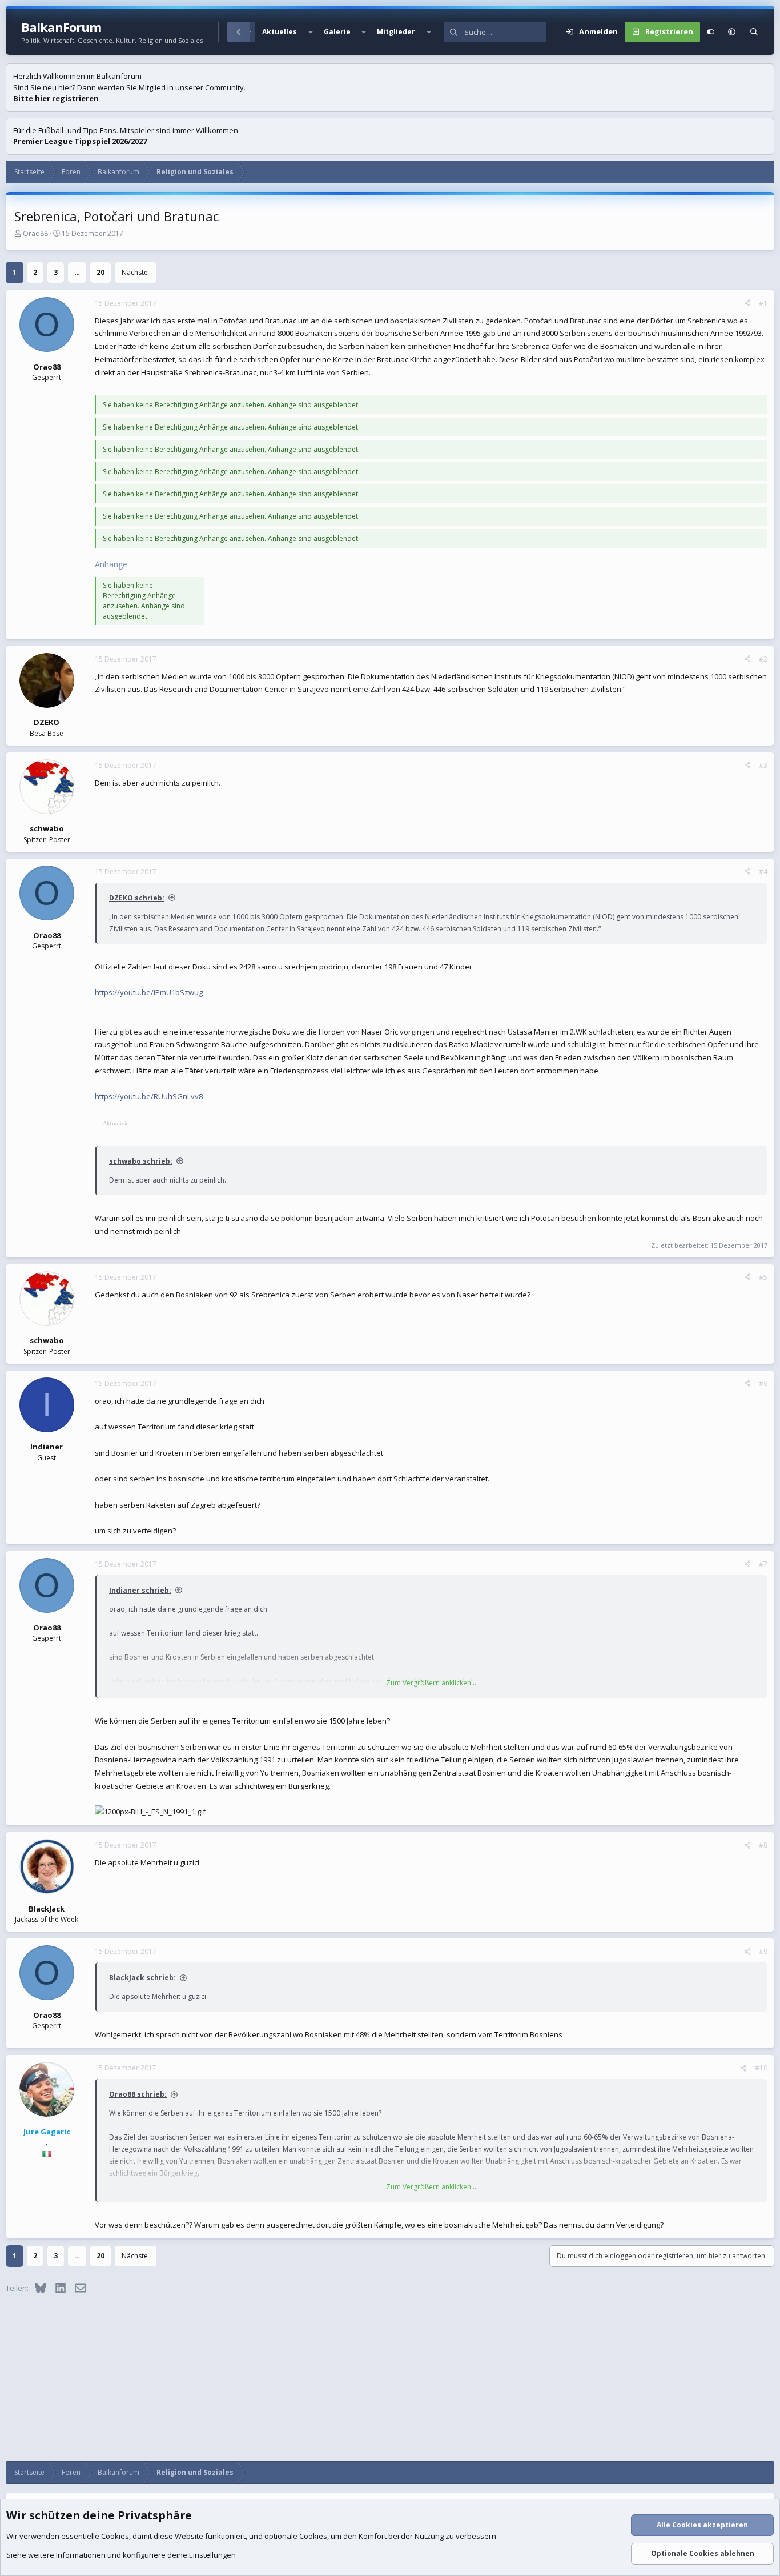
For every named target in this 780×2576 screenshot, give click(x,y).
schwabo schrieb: (141, 1161)
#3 (763, 765)
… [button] (77, 272)
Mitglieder (396, 32)
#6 (763, 1383)
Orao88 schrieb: (138, 2094)
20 (100, 272)
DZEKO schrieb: (137, 898)
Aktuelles (280, 32)
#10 (761, 2068)
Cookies (115, 2536)
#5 (763, 1277)
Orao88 (35, 233)
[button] (310, 32)
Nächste (135, 272)
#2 (763, 659)
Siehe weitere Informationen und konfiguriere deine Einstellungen (121, 2555)
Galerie (337, 32)
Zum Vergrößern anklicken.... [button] (432, 1683)
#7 (763, 1564)
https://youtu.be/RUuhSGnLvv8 (149, 1096)
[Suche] (754, 32)
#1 (763, 303)
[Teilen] (747, 303)
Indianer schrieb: (140, 1590)
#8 (763, 1845)
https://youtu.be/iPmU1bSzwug (149, 992)
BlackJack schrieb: (142, 1978)
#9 (763, 1951)
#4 (763, 872)
